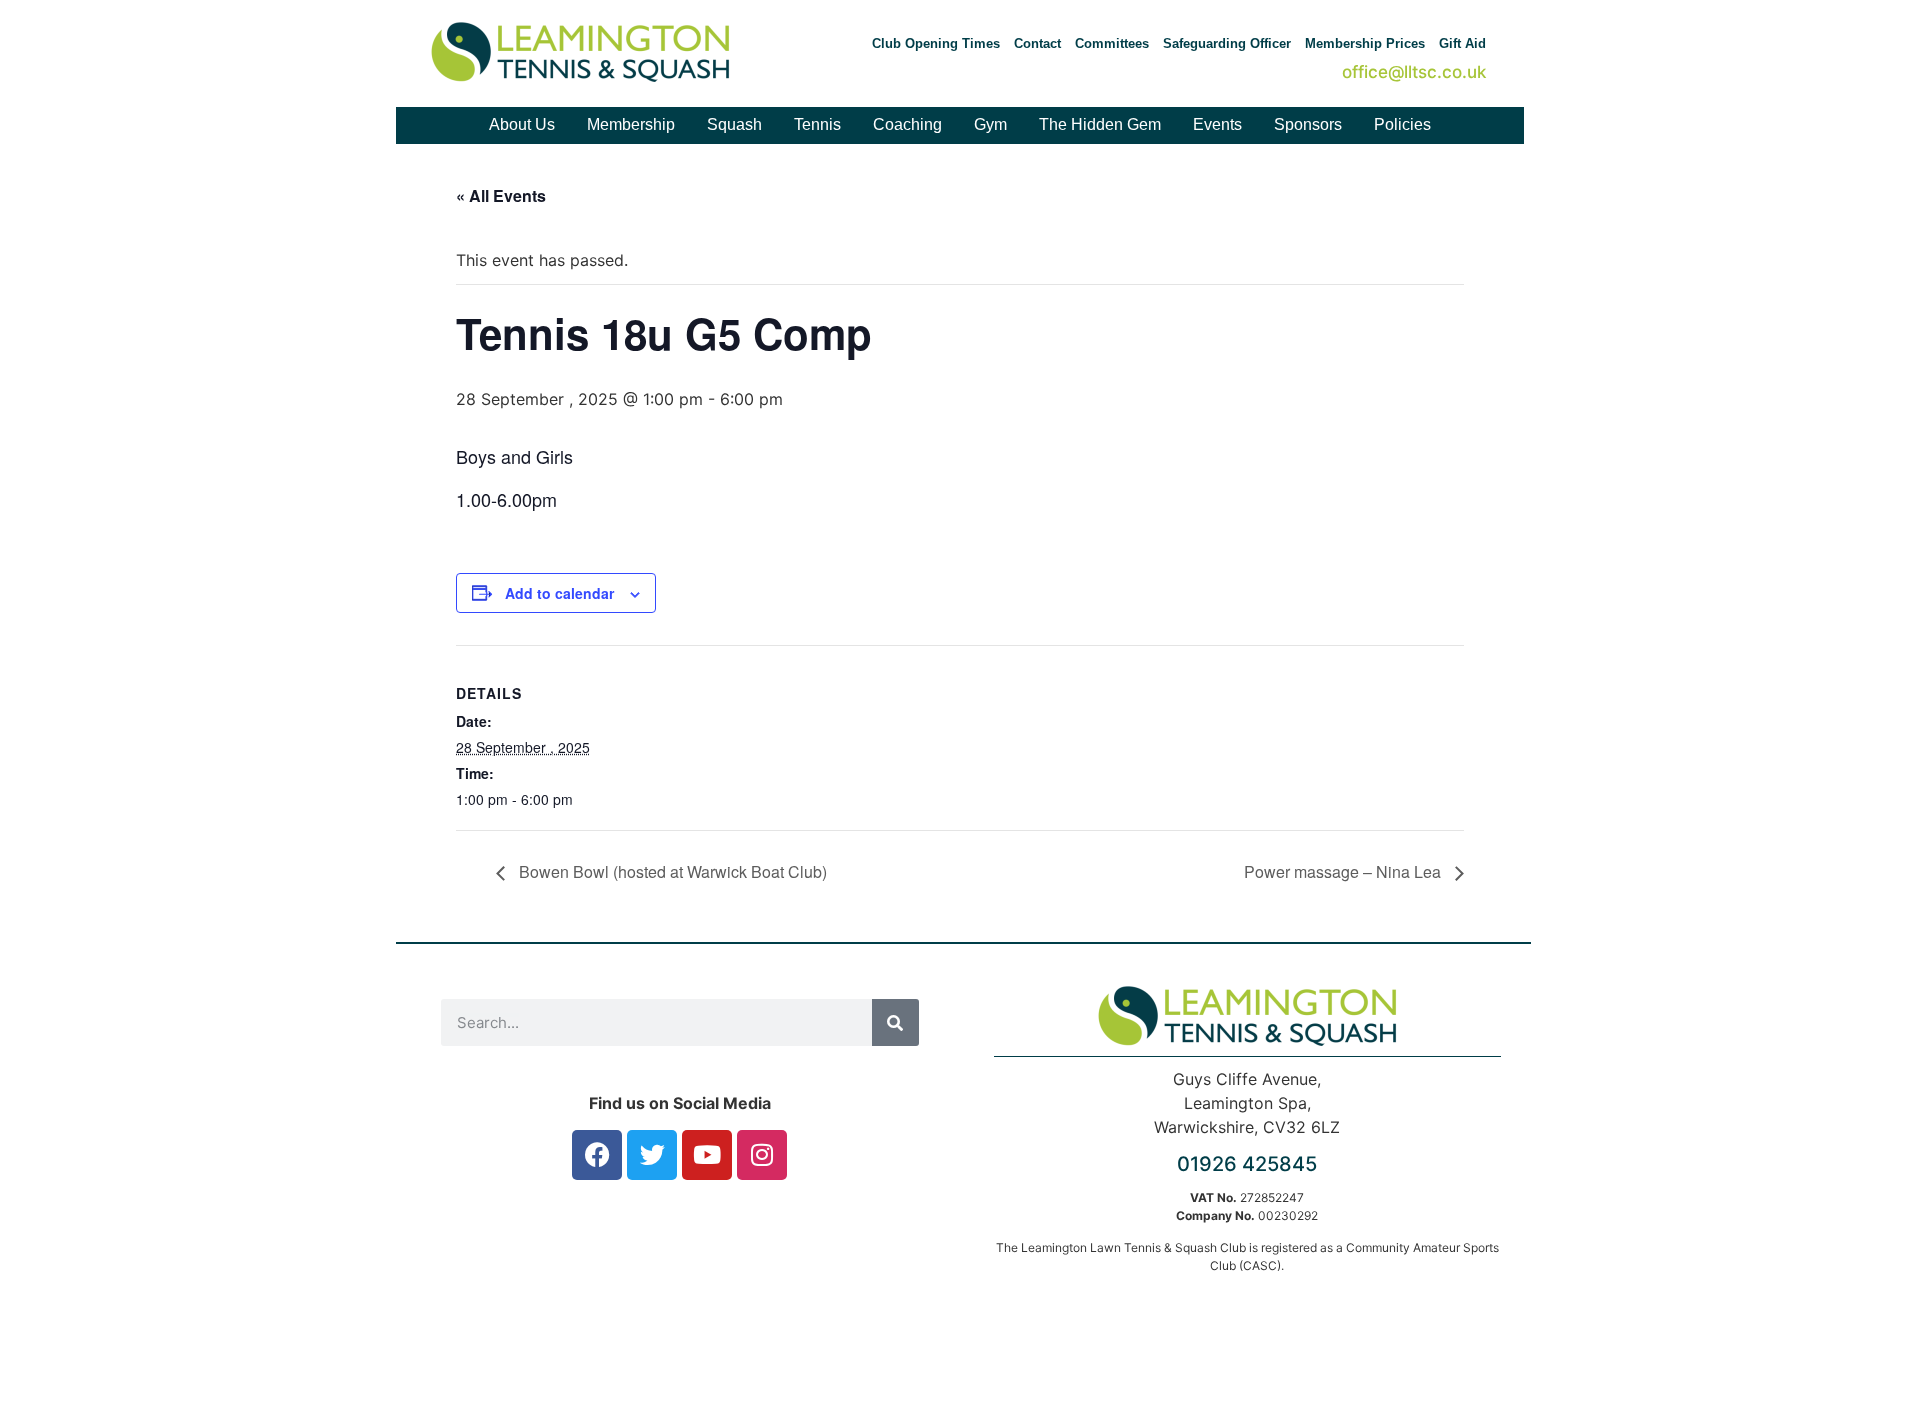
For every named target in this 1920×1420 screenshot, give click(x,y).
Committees (1112, 43)
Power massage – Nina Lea (1344, 871)
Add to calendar (559, 593)
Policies (1402, 124)
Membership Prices (1365, 43)
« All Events (501, 195)
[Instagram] (762, 1155)
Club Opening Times (936, 43)
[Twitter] (652, 1155)
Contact (1037, 43)
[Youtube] (707, 1155)
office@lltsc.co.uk (1414, 72)
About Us (522, 124)
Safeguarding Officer (1227, 43)
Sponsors (1308, 124)
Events (1217, 124)
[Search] (895, 1022)
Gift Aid (1462, 43)
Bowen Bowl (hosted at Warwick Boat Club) (671, 871)
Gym (990, 124)
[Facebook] (597, 1155)
